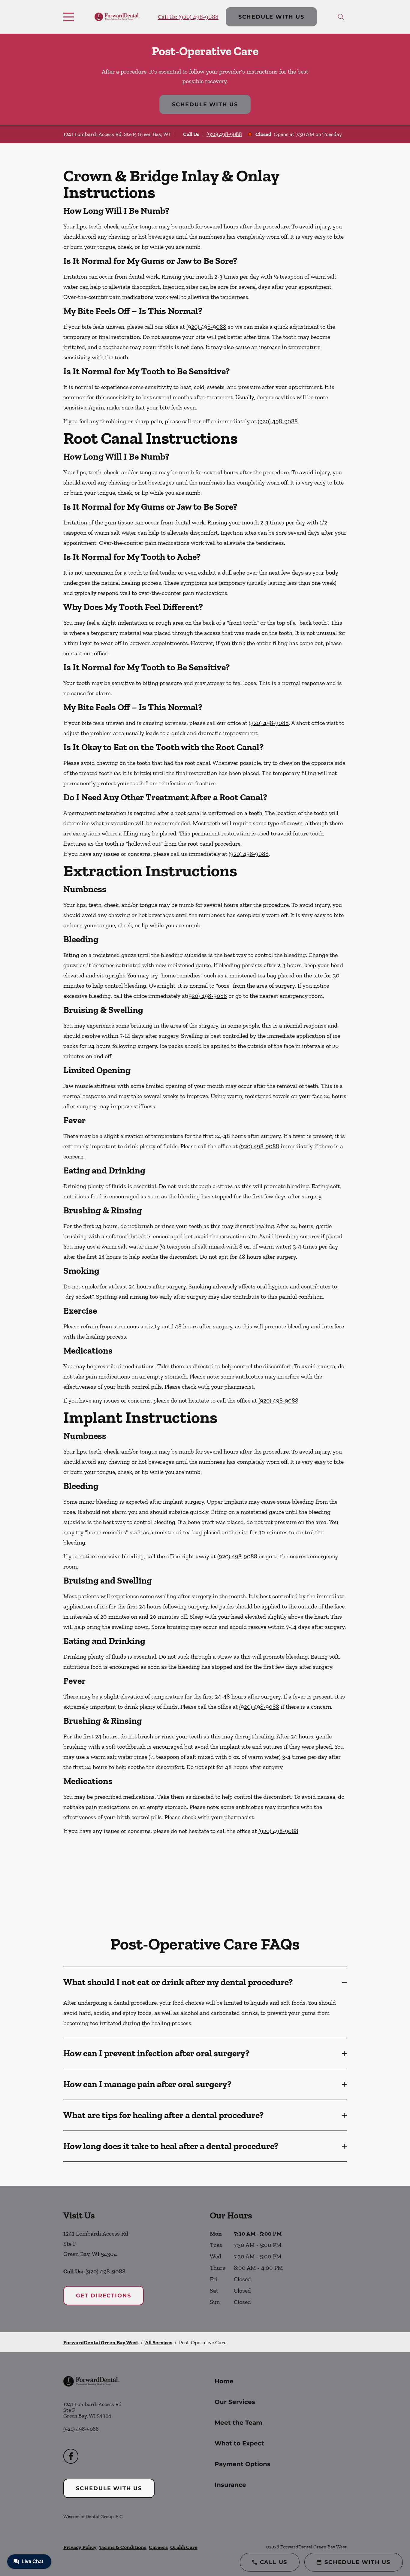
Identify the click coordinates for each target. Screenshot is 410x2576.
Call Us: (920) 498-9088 (188, 17)
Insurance (230, 2485)
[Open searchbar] (341, 17)
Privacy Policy (80, 2547)
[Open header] (70, 17)
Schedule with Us (271, 17)
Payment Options (243, 2464)
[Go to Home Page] (117, 17)
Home (224, 2381)
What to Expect (239, 2443)
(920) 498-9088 (224, 134)
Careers (158, 2547)
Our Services (235, 2402)
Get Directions (104, 2296)
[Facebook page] (71, 2456)
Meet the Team (238, 2423)
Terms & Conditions (123, 2547)
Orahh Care (184, 2547)
